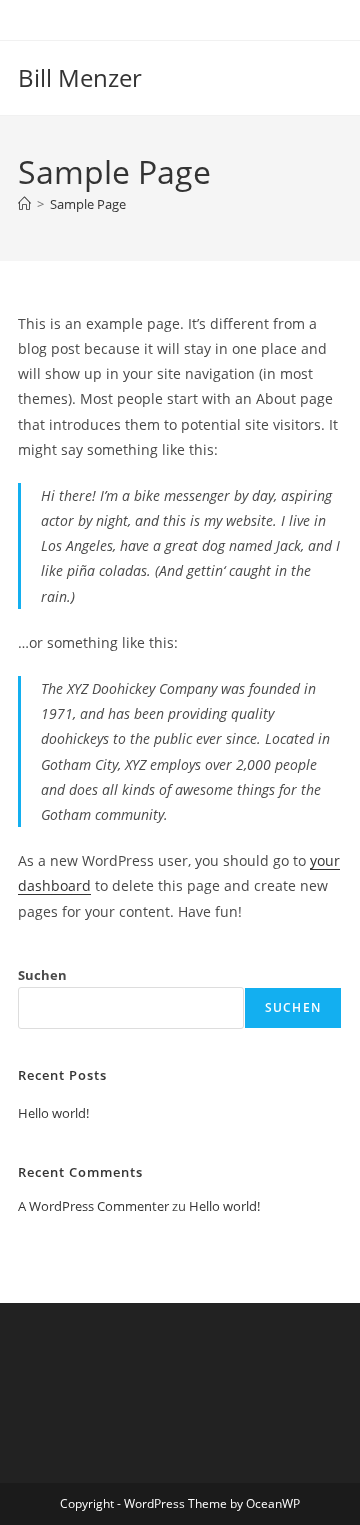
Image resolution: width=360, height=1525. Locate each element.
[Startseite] (24, 204)
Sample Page (88, 204)
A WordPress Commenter (93, 1206)
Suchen (42, 975)
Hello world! (53, 1113)
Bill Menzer (80, 77)
